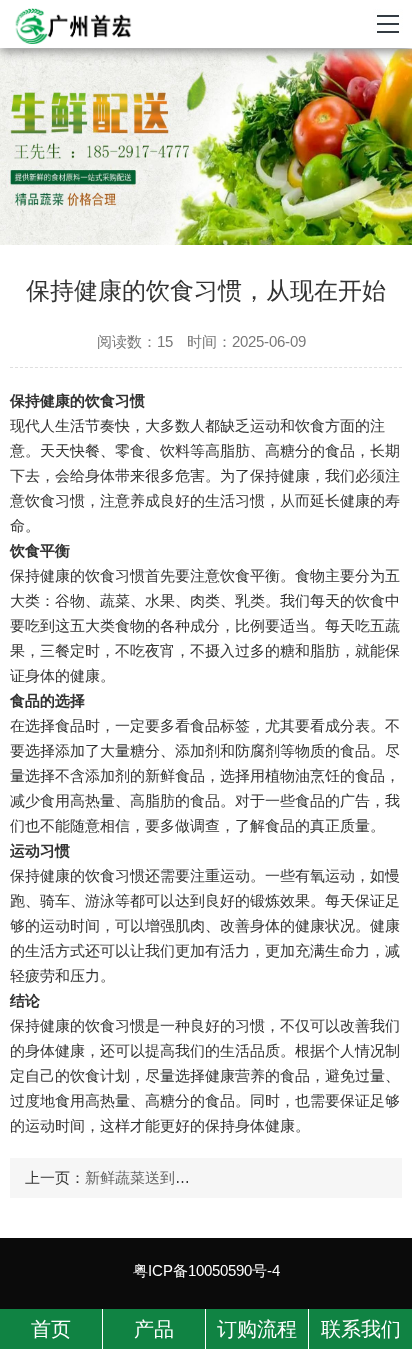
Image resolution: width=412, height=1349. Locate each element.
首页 (51, 1329)
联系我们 (361, 1329)
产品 (154, 1329)
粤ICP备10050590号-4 (206, 1270)
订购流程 (257, 1329)
